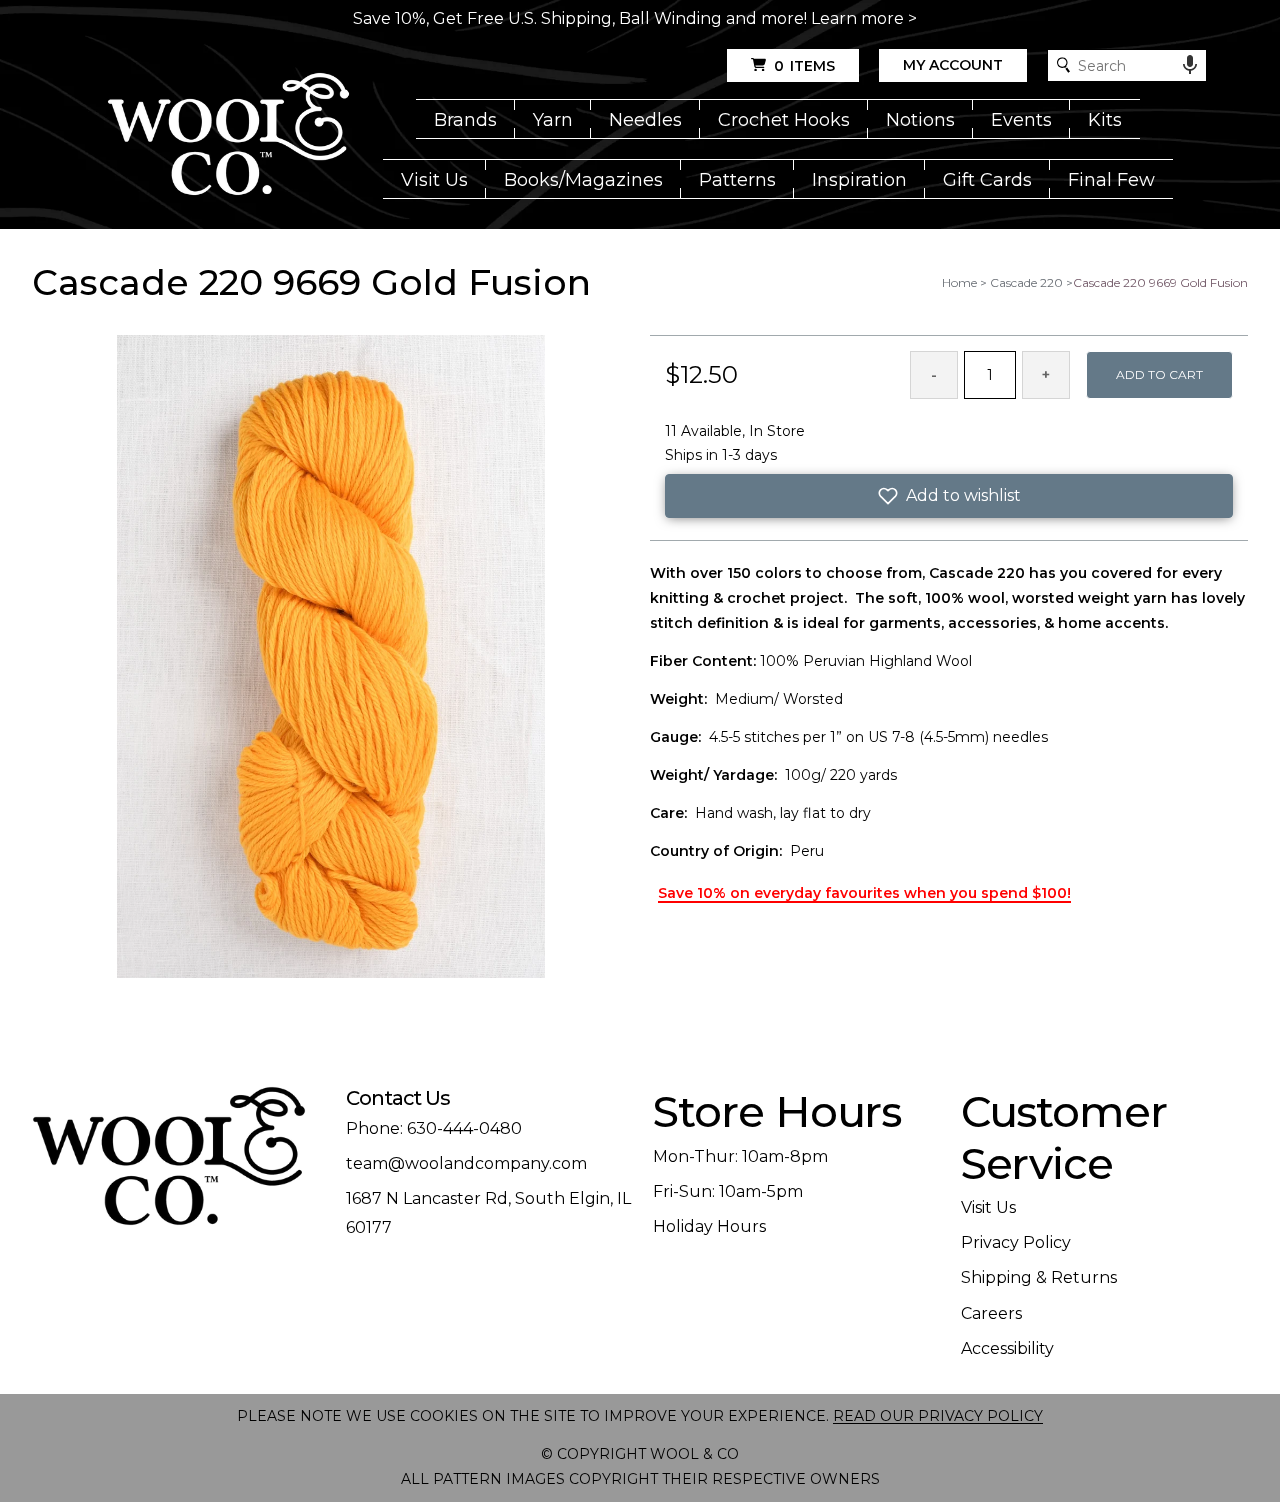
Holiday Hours (709, 1226)
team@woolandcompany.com (466, 1163)
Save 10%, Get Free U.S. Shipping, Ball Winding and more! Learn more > (635, 18)
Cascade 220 (1026, 282)
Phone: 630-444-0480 (434, 1128)
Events (1021, 120)
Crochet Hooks (784, 120)
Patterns (737, 180)
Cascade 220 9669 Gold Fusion (1160, 282)
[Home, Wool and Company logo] (228, 136)
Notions (920, 120)
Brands (465, 120)
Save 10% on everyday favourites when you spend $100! (864, 893)
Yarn (553, 120)
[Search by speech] (1190, 65)
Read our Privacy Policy (938, 1416)
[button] (949, 496)
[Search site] (1063, 65)
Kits (1105, 120)
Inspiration (859, 180)
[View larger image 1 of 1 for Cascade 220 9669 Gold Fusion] (331, 658)
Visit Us (434, 180)
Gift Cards (987, 180)
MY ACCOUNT (953, 65)
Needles (645, 120)
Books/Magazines (583, 180)
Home (959, 282)
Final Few (1111, 180)
